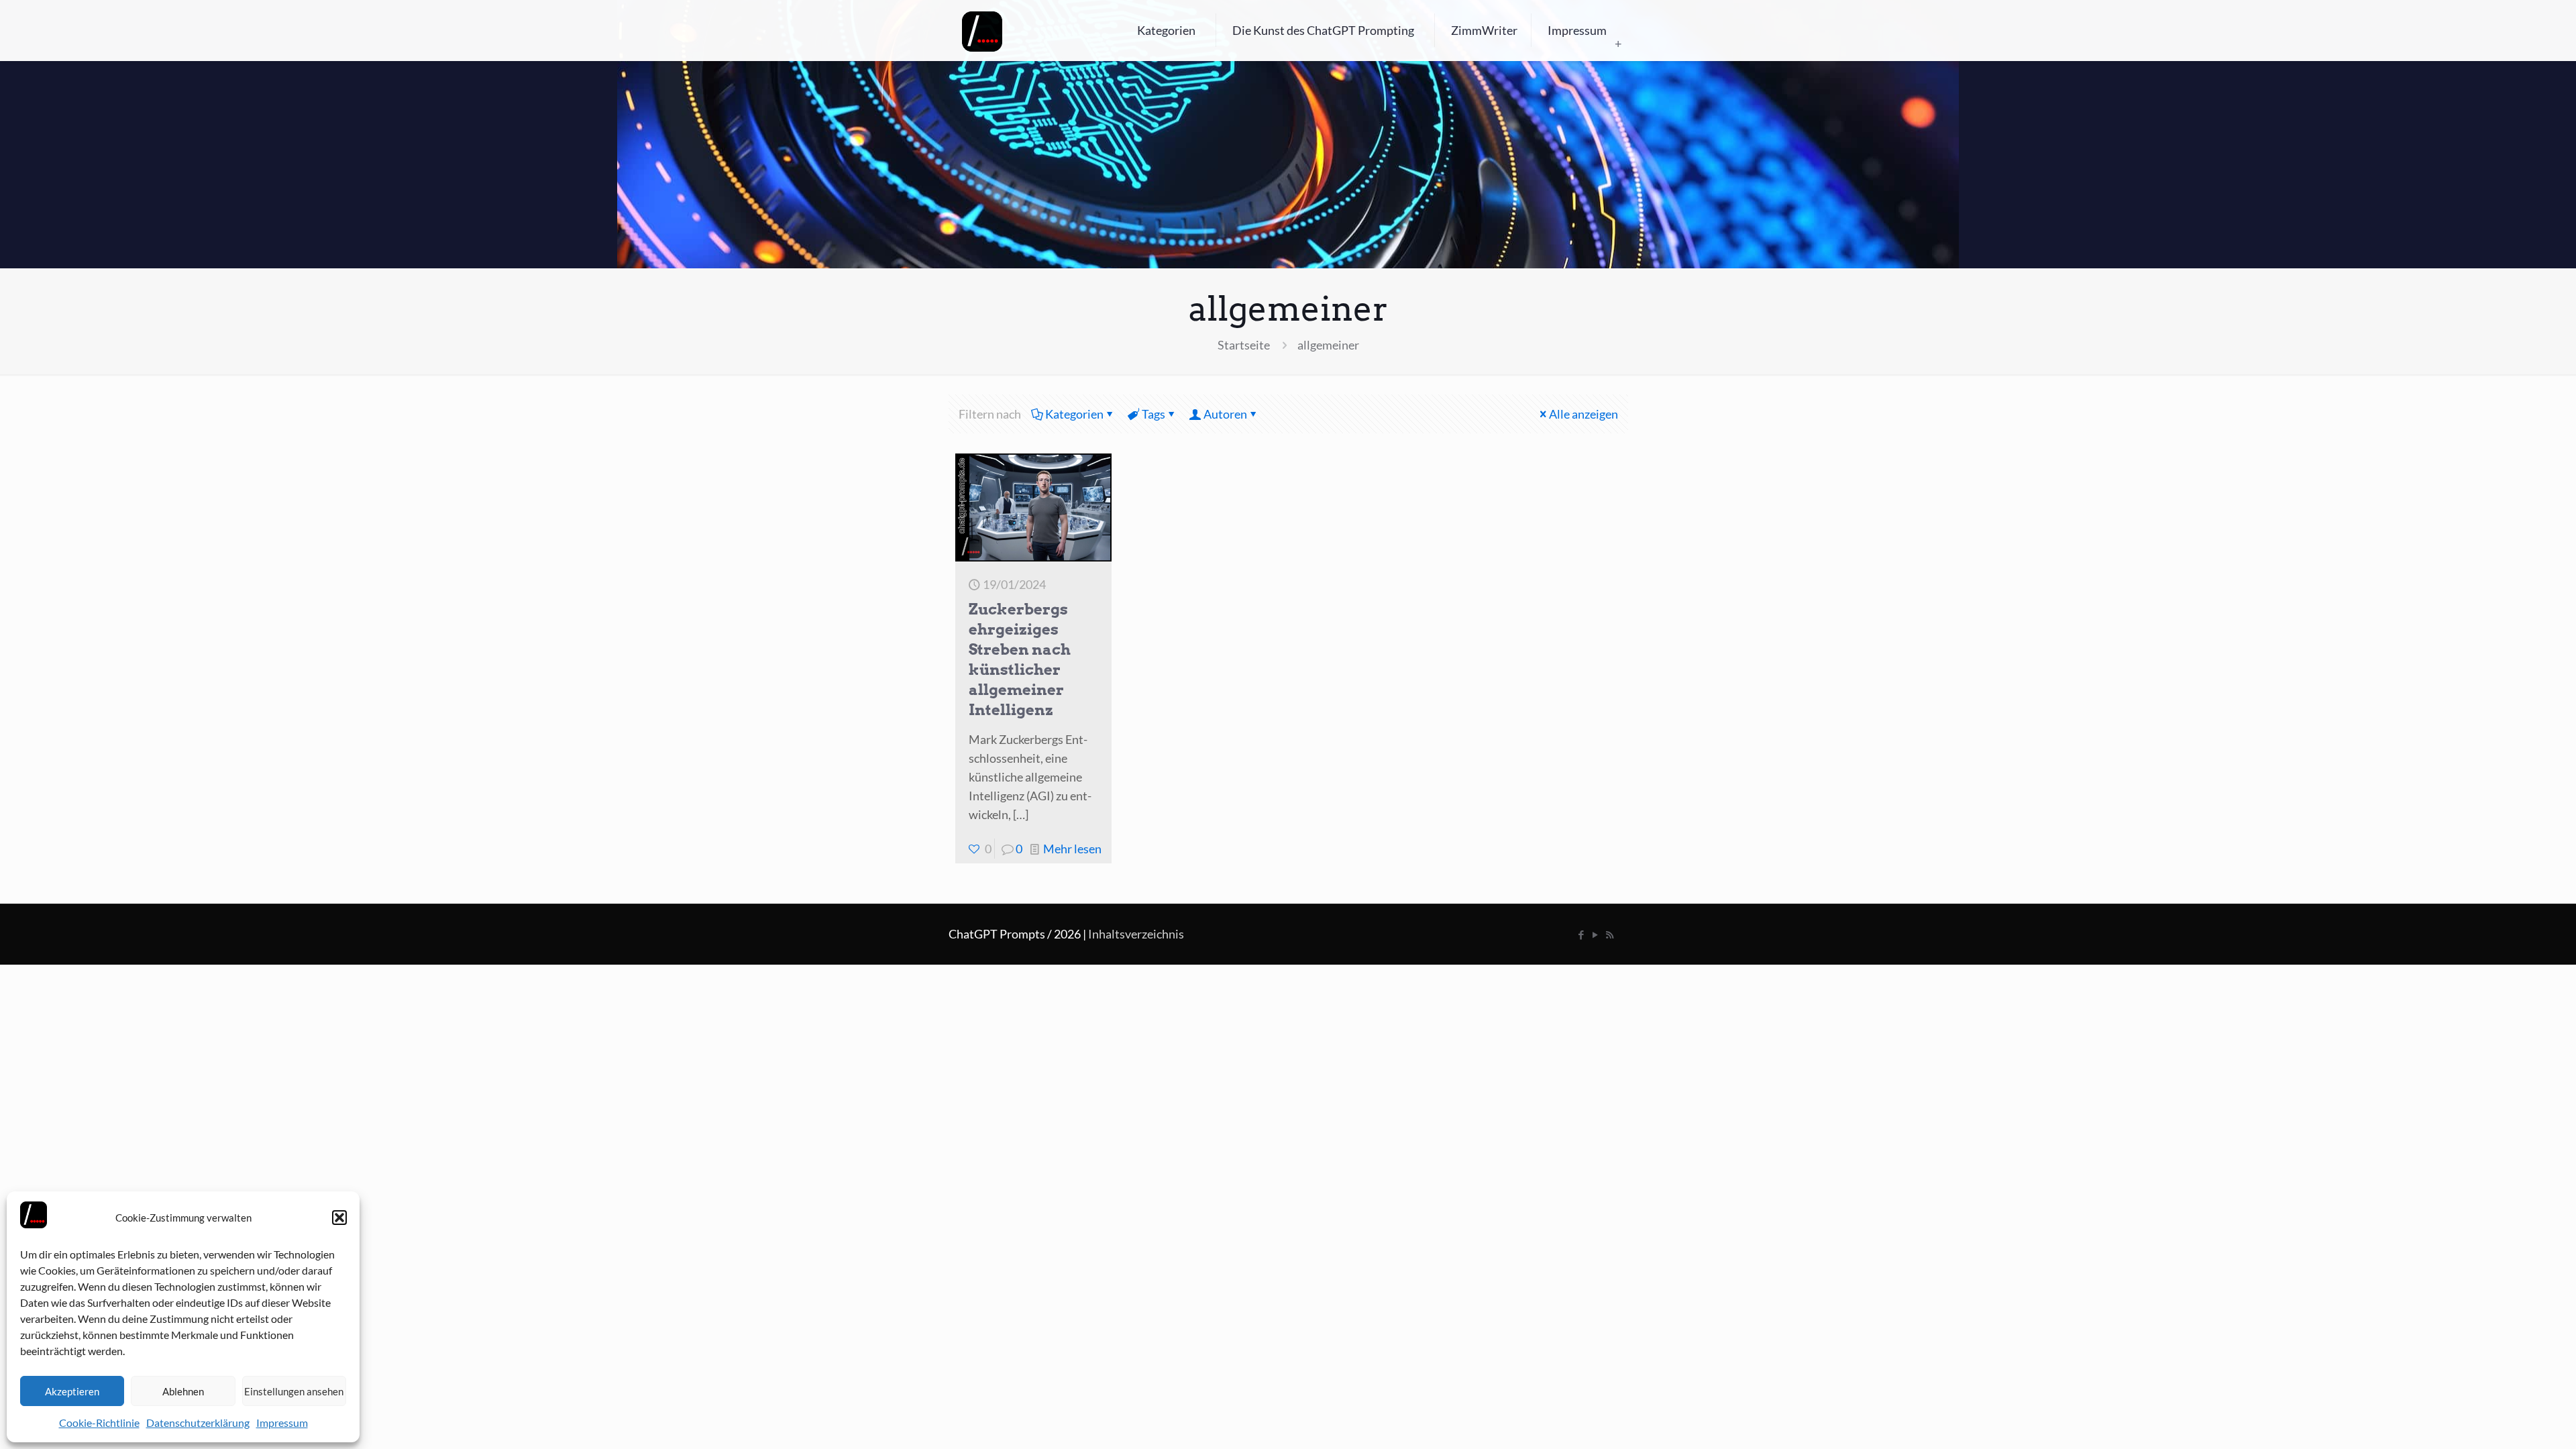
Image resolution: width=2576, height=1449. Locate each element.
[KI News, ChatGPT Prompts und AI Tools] (982, 30)
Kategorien (1074, 414)
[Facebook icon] (1581, 934)
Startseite (1244, 345)
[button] (339, 1218)
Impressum (282, 1423)
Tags (1153, 414)
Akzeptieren (72, 1391)
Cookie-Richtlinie (99, 1423)
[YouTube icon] (1596, 934)
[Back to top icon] (2512, 1421)
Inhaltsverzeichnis (1136, 934)
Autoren (1225, 414)
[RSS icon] (1610, 934)
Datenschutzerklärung (198, 1423)
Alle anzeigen (1584, 414)
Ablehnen (183, 1391)
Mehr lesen (1072, 849)
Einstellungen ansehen (294, 1391)
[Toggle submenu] (1618, 44)
